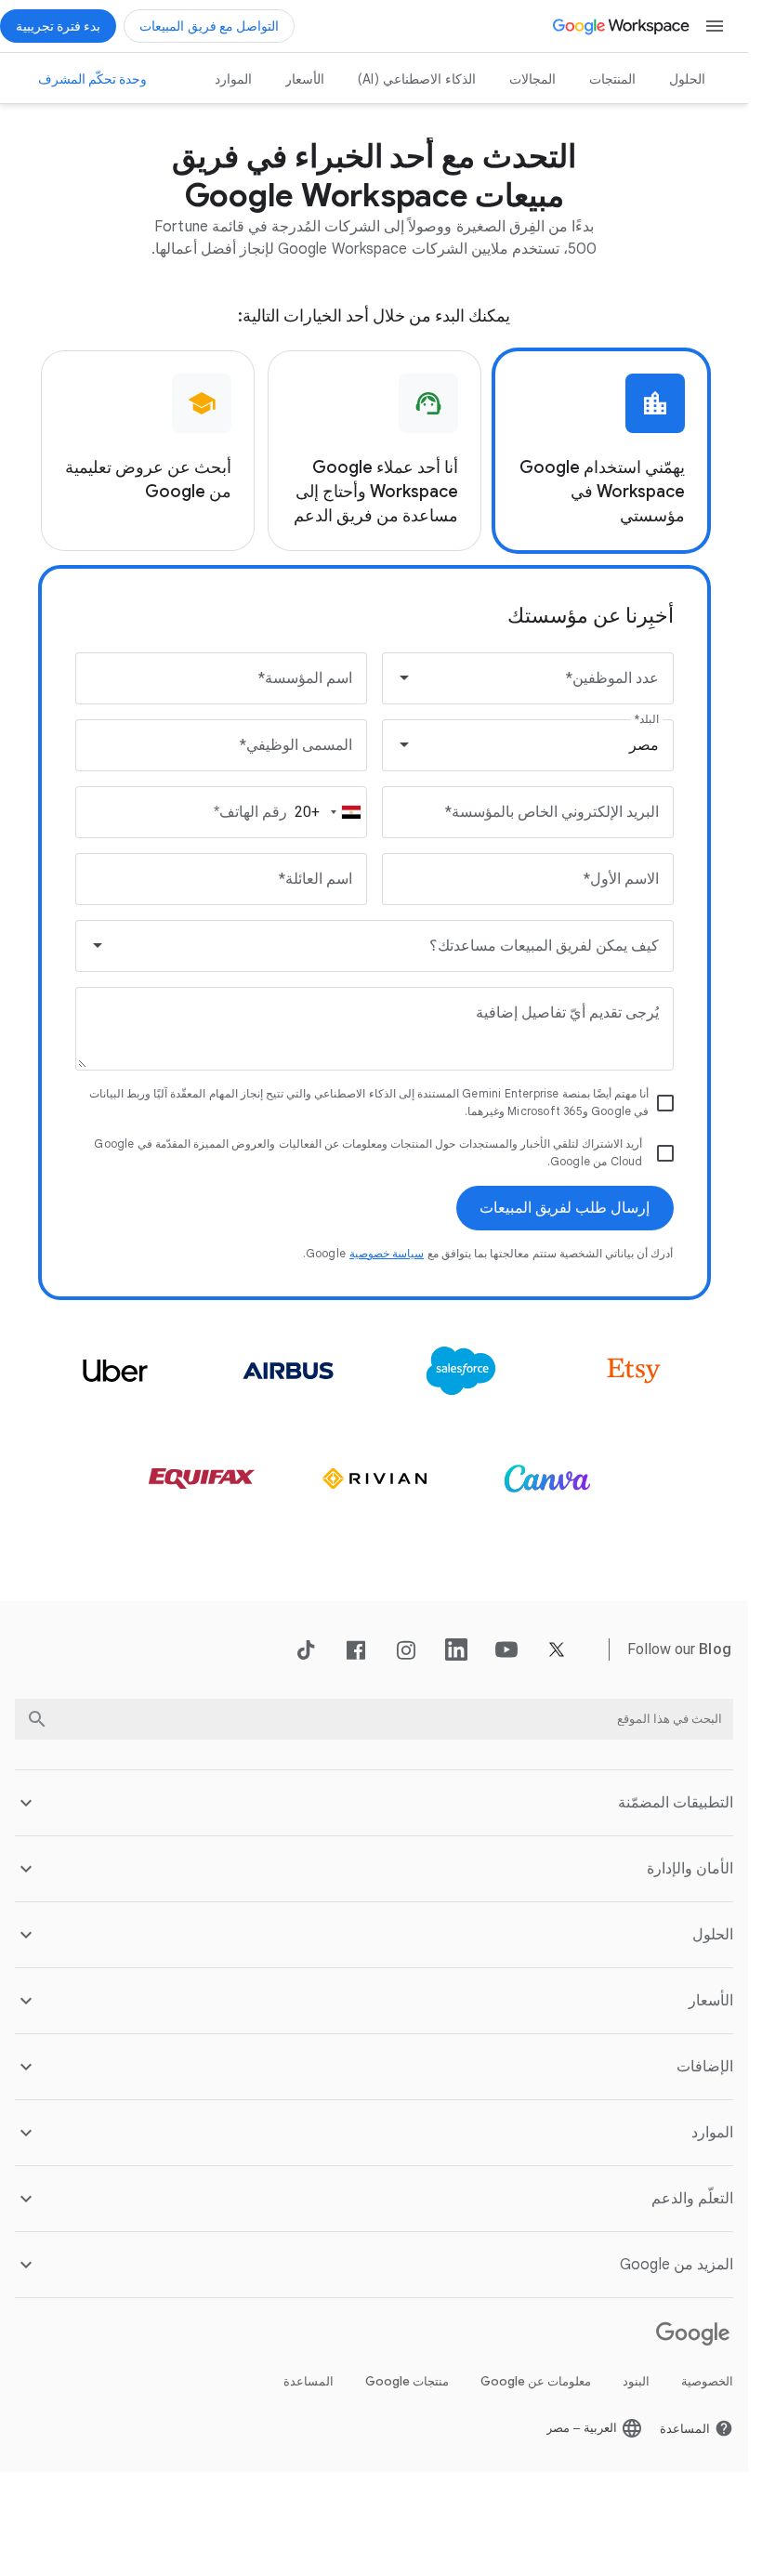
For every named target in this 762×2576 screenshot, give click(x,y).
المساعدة (309, 2381)
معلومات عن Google (536, 2381)
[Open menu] (715, 26)
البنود (636, 2381)
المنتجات (612, 79)
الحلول (687, 79)
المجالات (532, 79)
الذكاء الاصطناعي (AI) (417, 79)
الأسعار (305, 79)
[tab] (601, 451)
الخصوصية (707, 2381)
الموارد (233, 79)
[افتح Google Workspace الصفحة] (622, 26)
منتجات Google (407, 2381)
